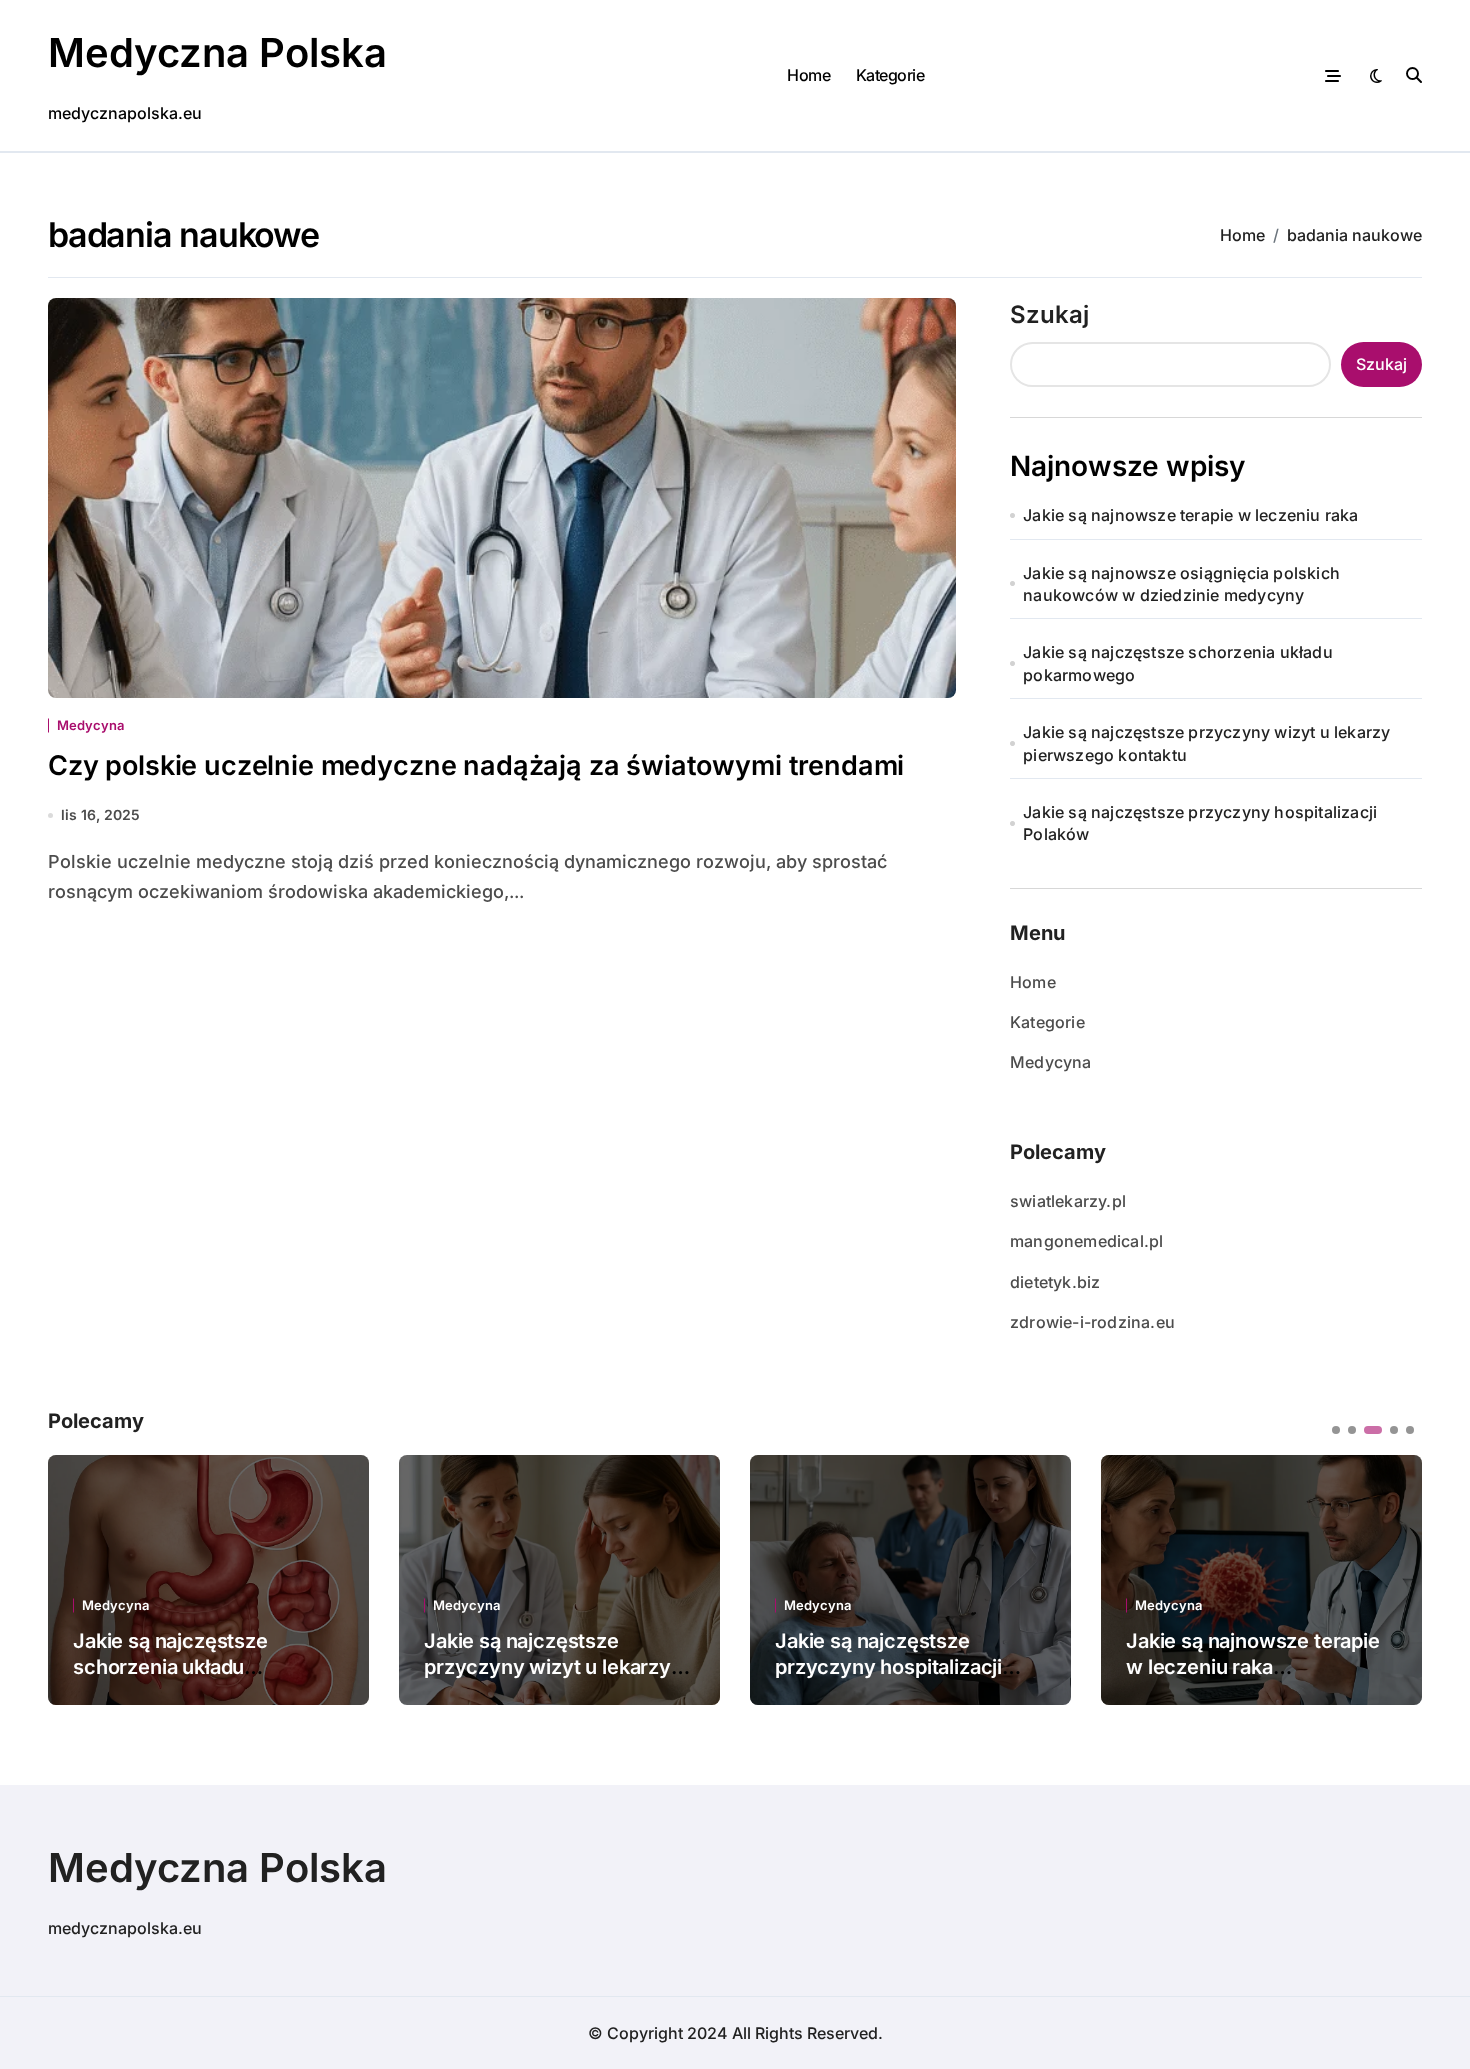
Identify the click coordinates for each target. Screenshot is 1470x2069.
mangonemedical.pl (1086, 1241)
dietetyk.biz (1055, 1282)
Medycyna (90, 725)
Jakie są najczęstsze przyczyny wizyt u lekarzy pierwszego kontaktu (1206, 743)
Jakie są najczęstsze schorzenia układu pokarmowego (1178, 663)
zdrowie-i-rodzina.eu (1092, 1322)
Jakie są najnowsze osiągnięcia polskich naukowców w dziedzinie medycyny (1181, 584)
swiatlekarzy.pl (1068, 1201)
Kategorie (890, 75)
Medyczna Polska (217, 52)
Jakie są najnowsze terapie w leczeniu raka (1190, 515)
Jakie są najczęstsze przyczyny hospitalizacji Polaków (1200, 823)
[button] (1392, 1578)
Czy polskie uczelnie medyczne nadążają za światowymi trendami (476, 765)
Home (808, 75)
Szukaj (1049, 314)
